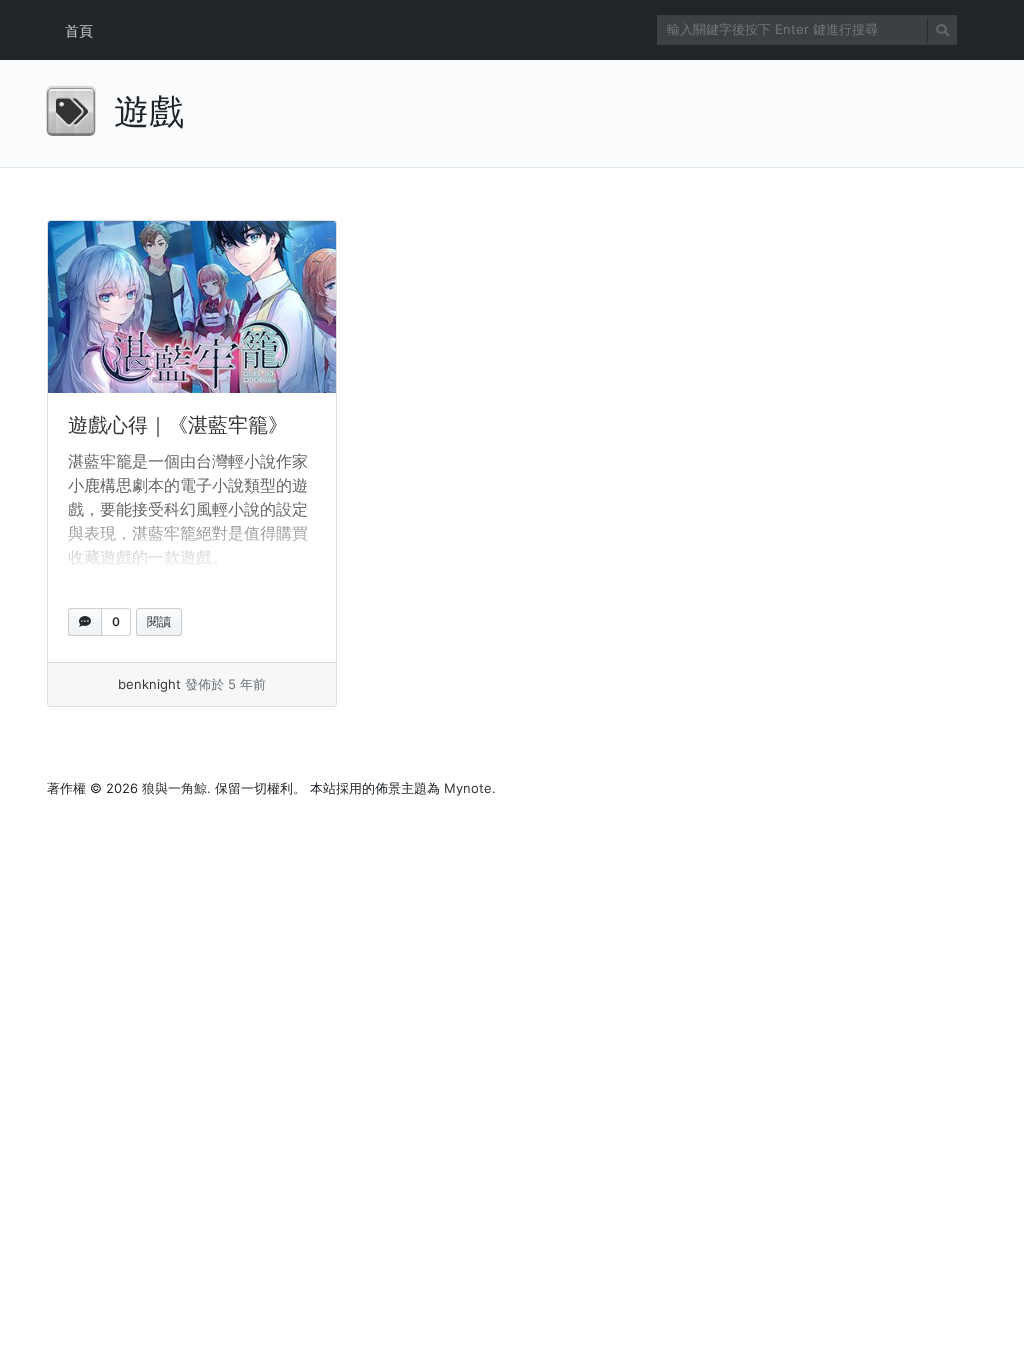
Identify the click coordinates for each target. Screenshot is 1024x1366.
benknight (149, 684)
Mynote (468, 788)
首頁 (79, 30)
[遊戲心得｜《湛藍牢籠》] (192, 307)
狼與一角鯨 (174, 788)
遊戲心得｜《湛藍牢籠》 (178, 425)
